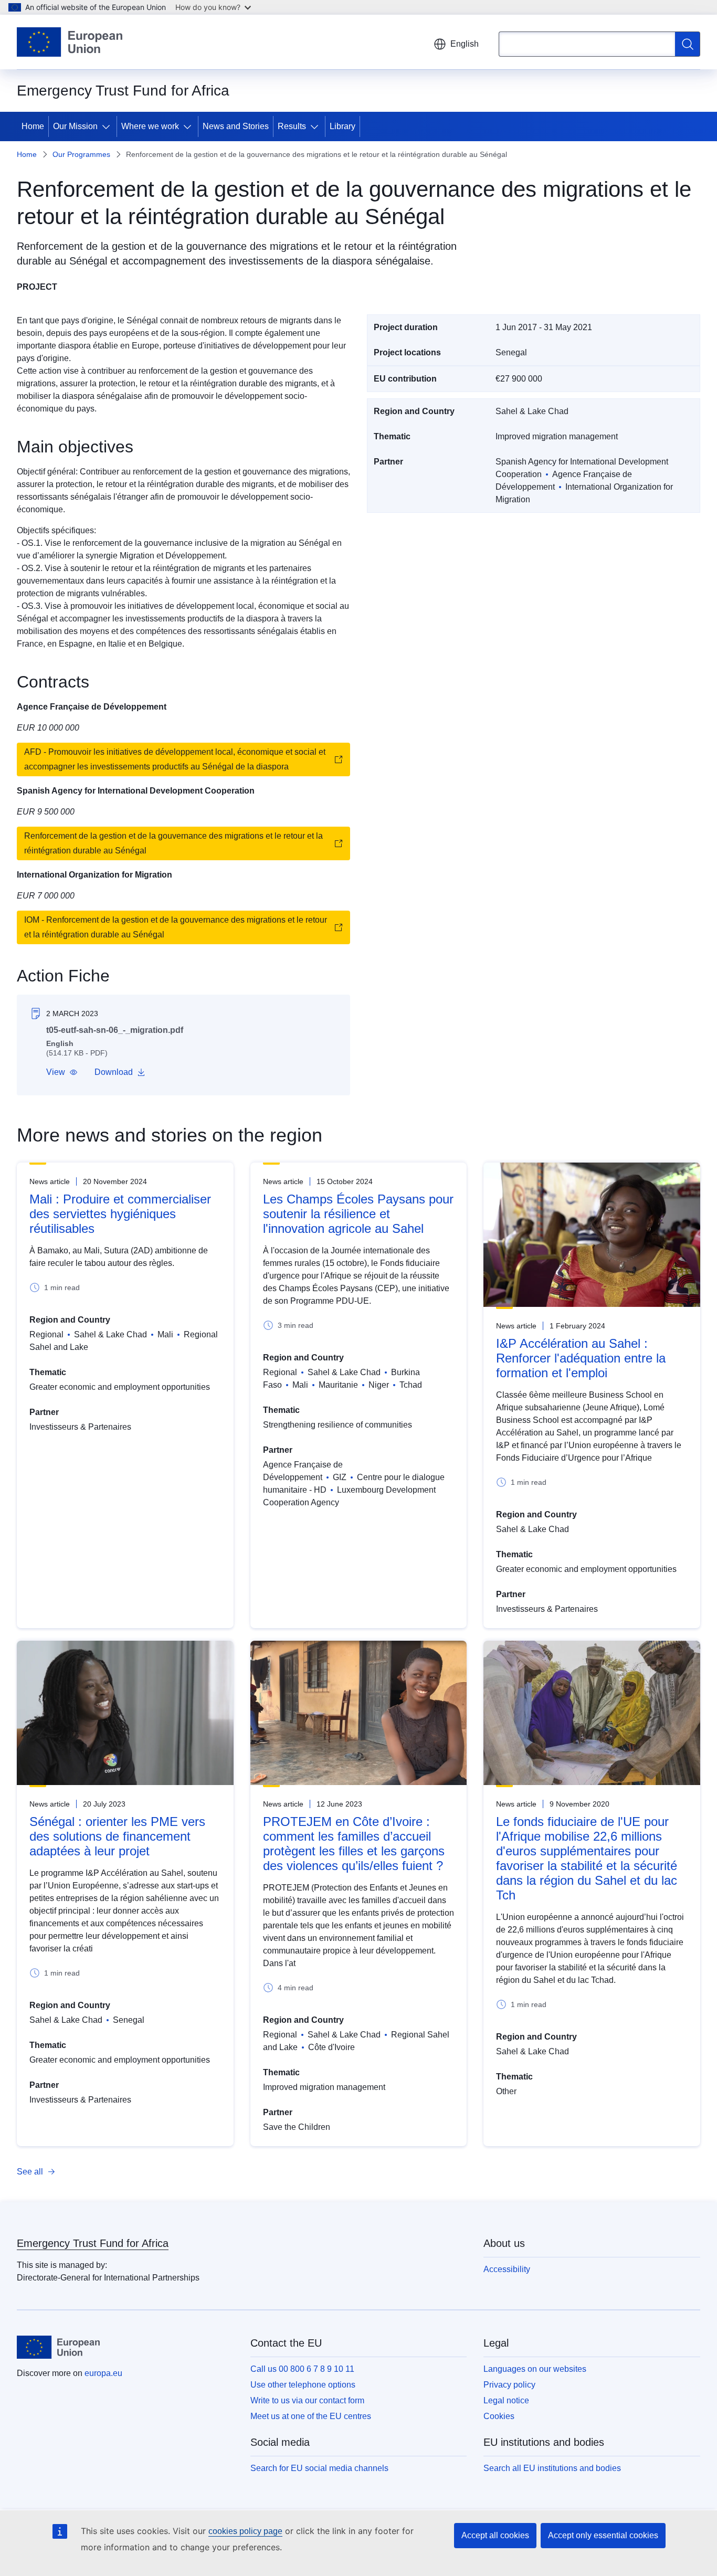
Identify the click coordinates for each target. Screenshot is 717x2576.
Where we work (150, 126)
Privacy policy (509, 2385)
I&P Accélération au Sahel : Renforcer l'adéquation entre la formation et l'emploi (581, 1358)
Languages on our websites (535, 2369)
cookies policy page (245, 2531)
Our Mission (75, 126)
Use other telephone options (303, 2385)
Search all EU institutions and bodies (552, 2468)
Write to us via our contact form (307, 2400)
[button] (62, 1072)
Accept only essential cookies (603, 2535)
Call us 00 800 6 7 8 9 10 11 (302, 2369)
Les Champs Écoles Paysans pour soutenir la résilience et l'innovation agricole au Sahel (358, 1214)
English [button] (465, 44)
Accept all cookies (495, 2535)
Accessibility (507, 2269)
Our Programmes (81, 154)
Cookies (499, 2416)
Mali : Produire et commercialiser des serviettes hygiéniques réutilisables (120, 1214)
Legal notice (506, 2400)
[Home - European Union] (70, 42)
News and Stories (236, 126)
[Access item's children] (108, 126)
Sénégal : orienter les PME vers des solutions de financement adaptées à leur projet (117, 1836)
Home (33, 126)
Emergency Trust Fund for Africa (93, 2243)
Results (292, 126)
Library (342, 126)
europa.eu (103, 2373)
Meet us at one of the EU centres (311, 2416)
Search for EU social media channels (319, 2468)
